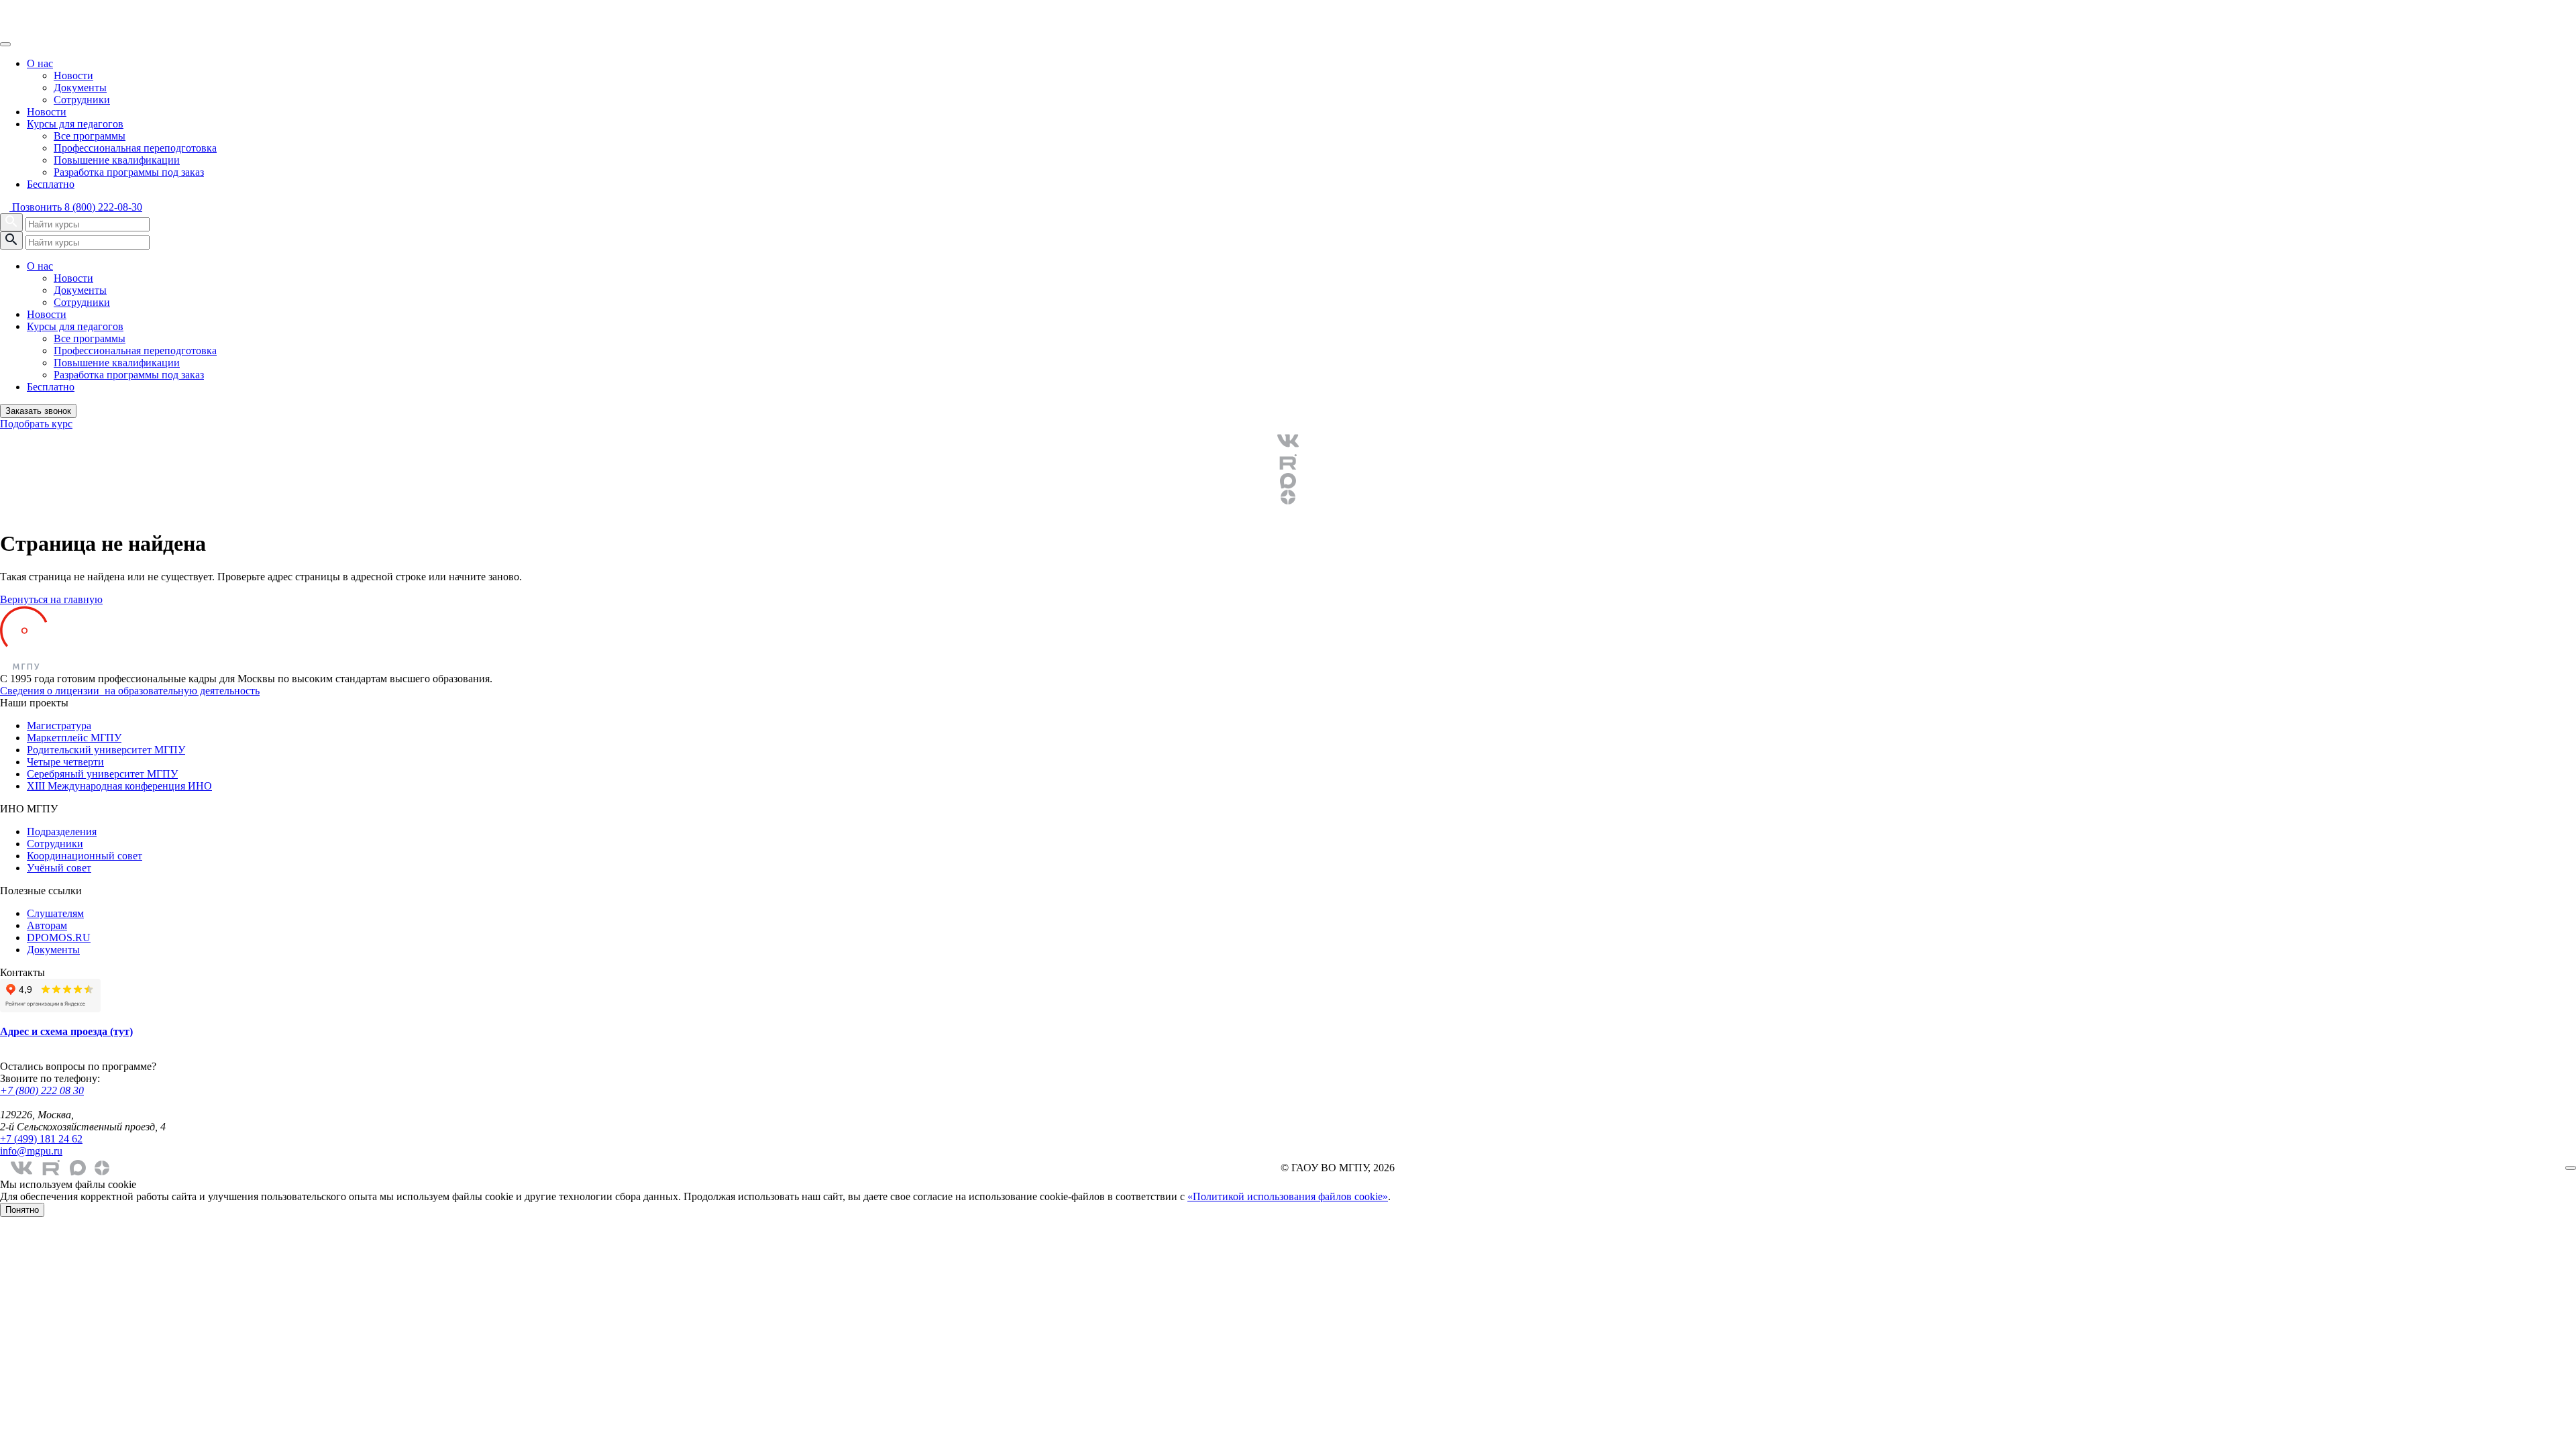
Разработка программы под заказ (129, 172)
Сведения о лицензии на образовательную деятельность (130, 691)
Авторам (47, 925)
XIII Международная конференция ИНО (119, 786)
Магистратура (59, 726)
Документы (80, 88)
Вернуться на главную (51, 599)
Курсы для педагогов (75, 124)
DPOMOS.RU (59, 937)
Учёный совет (59, 868)
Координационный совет (85, 856)
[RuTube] (1288, 462)
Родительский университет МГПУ (106, 750)
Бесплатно (51, 184)
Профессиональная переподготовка (135, 148)
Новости (73, 75)
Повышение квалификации (117, 160)
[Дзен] (1288, 497)
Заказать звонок (38, 411)
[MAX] (1288, 481)
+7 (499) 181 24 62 (41, 1139)
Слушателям (55, 913)
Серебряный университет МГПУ (102, 774)
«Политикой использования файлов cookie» (1288, 1196)
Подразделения (62, 831)
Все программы (90, 136)
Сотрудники (82, 100)
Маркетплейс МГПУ (74, 738)
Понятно (22, 1210)
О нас (40, 63)
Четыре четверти (65, 762)
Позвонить (76, 207)
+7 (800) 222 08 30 (42, 1090)
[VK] (1288, 441)
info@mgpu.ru (31, 1151)
